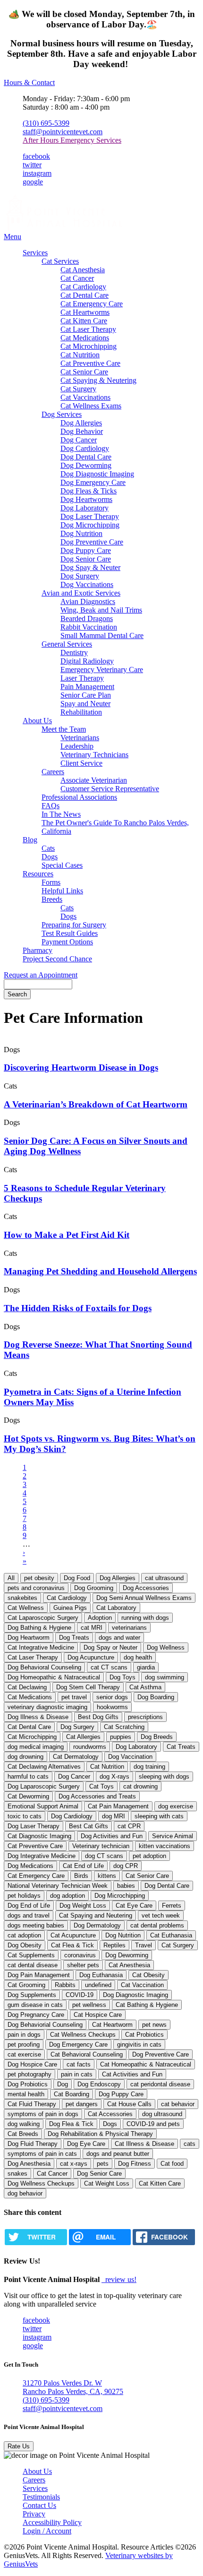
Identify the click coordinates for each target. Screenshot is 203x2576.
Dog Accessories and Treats (97, 1796)
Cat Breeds (23, 2134)
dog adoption (68, 1896)
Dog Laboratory (85, 508)
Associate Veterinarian (94, 780)
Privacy (34, 2514)
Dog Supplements (32, 1995)
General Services (67, 644)
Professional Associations (79, 797)
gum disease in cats (35, 2005)
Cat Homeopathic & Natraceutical (146, 2064)
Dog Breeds (157, 1737)
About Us (37, 721)
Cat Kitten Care (84, 321)
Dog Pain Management (39, 1975)
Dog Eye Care (86, 2144)
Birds (81, 1876)
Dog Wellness (166, 1647)
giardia (146, 1667)
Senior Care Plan (86, 695)
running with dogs (145, 1618)
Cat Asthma (145, 1687)
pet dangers (82, 2104)
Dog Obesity (25, 1945)
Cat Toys (101, 1786)
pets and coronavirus (36, 1588)
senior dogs (112, 1697)
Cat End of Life (83, 1866)
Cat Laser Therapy (88, 329)
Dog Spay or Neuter (110, 1647)
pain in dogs (24, 2035)
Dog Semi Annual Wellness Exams (144, 1598)
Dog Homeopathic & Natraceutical (54, 1677)
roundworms (90, 1747)
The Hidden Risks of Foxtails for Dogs (78, 1308)
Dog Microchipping (90, 525)
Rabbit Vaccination (89, 627)
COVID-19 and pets (153, 2124)
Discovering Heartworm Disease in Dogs (81, 1068)
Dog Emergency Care (93, 482)
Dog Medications (30, 1866)
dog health (138, 1657)
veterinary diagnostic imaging (47, 1707)
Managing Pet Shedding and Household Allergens (100, 1271)
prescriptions (145, 1717)
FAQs (51, 806)
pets (103, 2164)
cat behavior (178, 2104)
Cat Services (60, 261)
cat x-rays (74, 2164)
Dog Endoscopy (99, 2084)
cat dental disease (33, 1965)
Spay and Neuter (85, 704)
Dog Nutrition (81, 533)
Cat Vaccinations (85, 397)
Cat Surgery (78, 389)
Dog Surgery (80, 576)
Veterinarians (80, 738)
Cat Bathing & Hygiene (147, 2005)
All (11, 1578)
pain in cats (77, 2074)
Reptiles (114, 1945)
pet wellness (89, 2005)
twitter (32, 165)
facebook (36, 156)
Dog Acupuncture (91, 1657)
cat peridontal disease (160, 2084)
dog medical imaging (36, 1747)
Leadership (77, 746)
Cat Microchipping (89, 346)
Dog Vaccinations (87, 584)
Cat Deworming (28, 1796)
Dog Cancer (79, 440)
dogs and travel (29, 1915)
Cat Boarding (72, 2094)
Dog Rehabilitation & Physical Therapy (100, 2134)
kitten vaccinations (165, 1846)
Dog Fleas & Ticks (89, 491)
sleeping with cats (159, 1816)
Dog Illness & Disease (38, 1717)
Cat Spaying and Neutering (96, 1915)
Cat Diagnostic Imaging (39, 1836)
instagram (37, 173)
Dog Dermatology (97, 1925)
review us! (120, 2279)
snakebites (22, 1598)
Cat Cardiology (83, 287)
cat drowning (140, 1786)
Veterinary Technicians (94, 755)
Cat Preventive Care (90, 363)
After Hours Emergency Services (72, 140)
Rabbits (65, 1985)
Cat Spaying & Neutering (98, 380)
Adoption (100, 1618)
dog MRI (114, 1816)
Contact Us (39, 2505)
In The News (61, 814)
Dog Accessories (146, 1588)
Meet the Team (64, 729)
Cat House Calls (129, 2104)
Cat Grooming (26, 1985)
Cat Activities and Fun (132, 2074)
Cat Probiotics (144, 2035)
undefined (98, 1985)
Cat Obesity (148, 1975)
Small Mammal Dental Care (102, 635)
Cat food (172, 2164)
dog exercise (176, 1806)
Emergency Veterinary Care (102, 670)
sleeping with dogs (164, 1776)
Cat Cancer (77, 278)
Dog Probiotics (28, 2084)
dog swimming (165, 1677)
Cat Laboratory (116, 1608)
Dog (63, 2084)
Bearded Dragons (87, 618)
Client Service (81, 763)
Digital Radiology (87, 661)
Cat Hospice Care (98, 2015)
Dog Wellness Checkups (41, 2183)
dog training (149, 1767)
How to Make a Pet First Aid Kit (67, 1235)
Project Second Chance (57, 959)
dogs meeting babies (36, 1925)
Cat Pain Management (118, 1806)
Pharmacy (38, 950)
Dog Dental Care (86, 457)
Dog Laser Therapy (90, 516)
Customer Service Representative (110, 789)
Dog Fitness (135, 2164)
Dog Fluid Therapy (33, 2144)
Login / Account (47, 2531)
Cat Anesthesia (83, 270)
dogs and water (119, 1638)
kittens (107, 1876)
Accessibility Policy (52, 2522)
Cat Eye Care (134, 1906)
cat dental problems (157, 1925)
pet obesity (39, 1578)
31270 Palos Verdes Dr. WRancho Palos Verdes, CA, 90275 (73, 2387)
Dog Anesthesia (29, 2164)
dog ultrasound (162, 2114)
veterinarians (129, 1628)
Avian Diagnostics (88, 601)
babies (126, 1886)
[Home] (63, 228)
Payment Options (67, 942)
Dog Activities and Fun (112, 1836)
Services (35, 253)
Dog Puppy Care (86, 550)
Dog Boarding (156, 1697)
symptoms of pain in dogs (43, 2114)
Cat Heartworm (112, 2025)
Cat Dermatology (76, 1757)
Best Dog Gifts (98, 1717)
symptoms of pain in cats (42, 2154)
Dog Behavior (82, 431)
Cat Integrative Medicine (41, 1647)
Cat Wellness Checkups (83, 2035)
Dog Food (77, 1578)
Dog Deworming (86, 465)
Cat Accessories (110, 2114)
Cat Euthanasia (171, 1935)
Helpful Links (62, 891)
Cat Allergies (83, 1737)
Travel (144, 1945)
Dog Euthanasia (101, 1975)
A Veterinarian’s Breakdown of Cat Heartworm (96, 1104)
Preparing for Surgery (74, 925)
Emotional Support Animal (43, 1806)
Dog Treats (74, 1638)
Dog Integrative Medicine (42, 1856)
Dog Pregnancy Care (36, 2015)
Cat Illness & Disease (144, 2144)
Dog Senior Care (86, 559)
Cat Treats (181, 1747)
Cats (48, 848)
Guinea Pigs (70, 1608)
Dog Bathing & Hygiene (39, 1628)
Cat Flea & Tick (72, 1945)
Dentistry (74, 653)
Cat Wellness (26, 1608)
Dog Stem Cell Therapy (88, 1687)
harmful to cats (28, 1776)
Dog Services (62, 414)
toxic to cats (25, 1816)
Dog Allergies (81, 423)
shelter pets (83, 1965)
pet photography (30, 2074)
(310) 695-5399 (46, 123)
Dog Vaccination (130, 1757)
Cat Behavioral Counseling (87, 2054)
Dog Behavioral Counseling (44, 1667)
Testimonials (41, 2497)
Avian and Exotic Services (81, 593)
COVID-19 (80, 1995)
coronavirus (80, 1955)
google (33, 182)
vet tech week (161, 1915)
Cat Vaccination (142, 1985)
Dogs (50, 857)
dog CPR (126, 1866)
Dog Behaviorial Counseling (45, 2025)
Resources (38, 874)
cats (190, 2144)
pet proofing (24, 2044)
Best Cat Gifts (89, 1826)
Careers (53, 772)
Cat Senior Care (84, 372)
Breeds (52, 899)
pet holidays (24, 1896)
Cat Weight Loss (107, 2183)
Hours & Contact (29, 82)
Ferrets (172, 1906)
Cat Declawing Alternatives (44, 1767)
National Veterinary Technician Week (58, 1886)
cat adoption (24, 1935)
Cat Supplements (31, 1955)
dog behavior (25, 2193)
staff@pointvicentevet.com (63, 132)
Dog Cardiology (85, 448)
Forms (51, 882)
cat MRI (92, 1628)
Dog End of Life (29, 1906)
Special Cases (62, 865)
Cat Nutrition (80, 355)
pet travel (74, 1697)
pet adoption (149, 1856)
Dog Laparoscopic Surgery (44, 1786)
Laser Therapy (82, 678)
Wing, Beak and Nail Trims (101, 610)
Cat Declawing (27, 1687)
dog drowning (25, 1757)
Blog (30, 840)
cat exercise (24, 2054)
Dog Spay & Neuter (90, 567)
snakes (17, 2174)
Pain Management (87, 687)
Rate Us (19, 2446)
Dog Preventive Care (92, 542)
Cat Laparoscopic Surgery (43, 1618)
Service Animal (173, 1836)
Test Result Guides (70, 933)
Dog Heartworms (86, 499)
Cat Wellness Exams (91, 406)
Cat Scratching (124, 1727)
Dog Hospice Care (32, 2064)
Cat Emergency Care (92, 304)
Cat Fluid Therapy (32, 2104)
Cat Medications (85, 338)
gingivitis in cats (139, 2044)
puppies (121, 1737)
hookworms (112, 1707)
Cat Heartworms (85, 312)
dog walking (24, 2124)
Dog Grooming (94, 1588)
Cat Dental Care (85, 295)
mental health (26, 2094)
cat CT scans (109, 1667)
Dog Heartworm (29, 1638)
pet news (154, 2025)
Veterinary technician (101, 1846)
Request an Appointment (41, 975)
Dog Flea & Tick (71, 2124)
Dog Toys (123, 1677)
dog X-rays (114, 1776)
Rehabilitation (81, 712)
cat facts (79, 2064)
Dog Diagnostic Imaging (97, 474)
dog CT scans (104, 1856)
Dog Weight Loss (83, 1906)
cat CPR (129, 1826)
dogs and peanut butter (118, 2154)
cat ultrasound (164, 1578)
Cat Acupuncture (73, 1935)
